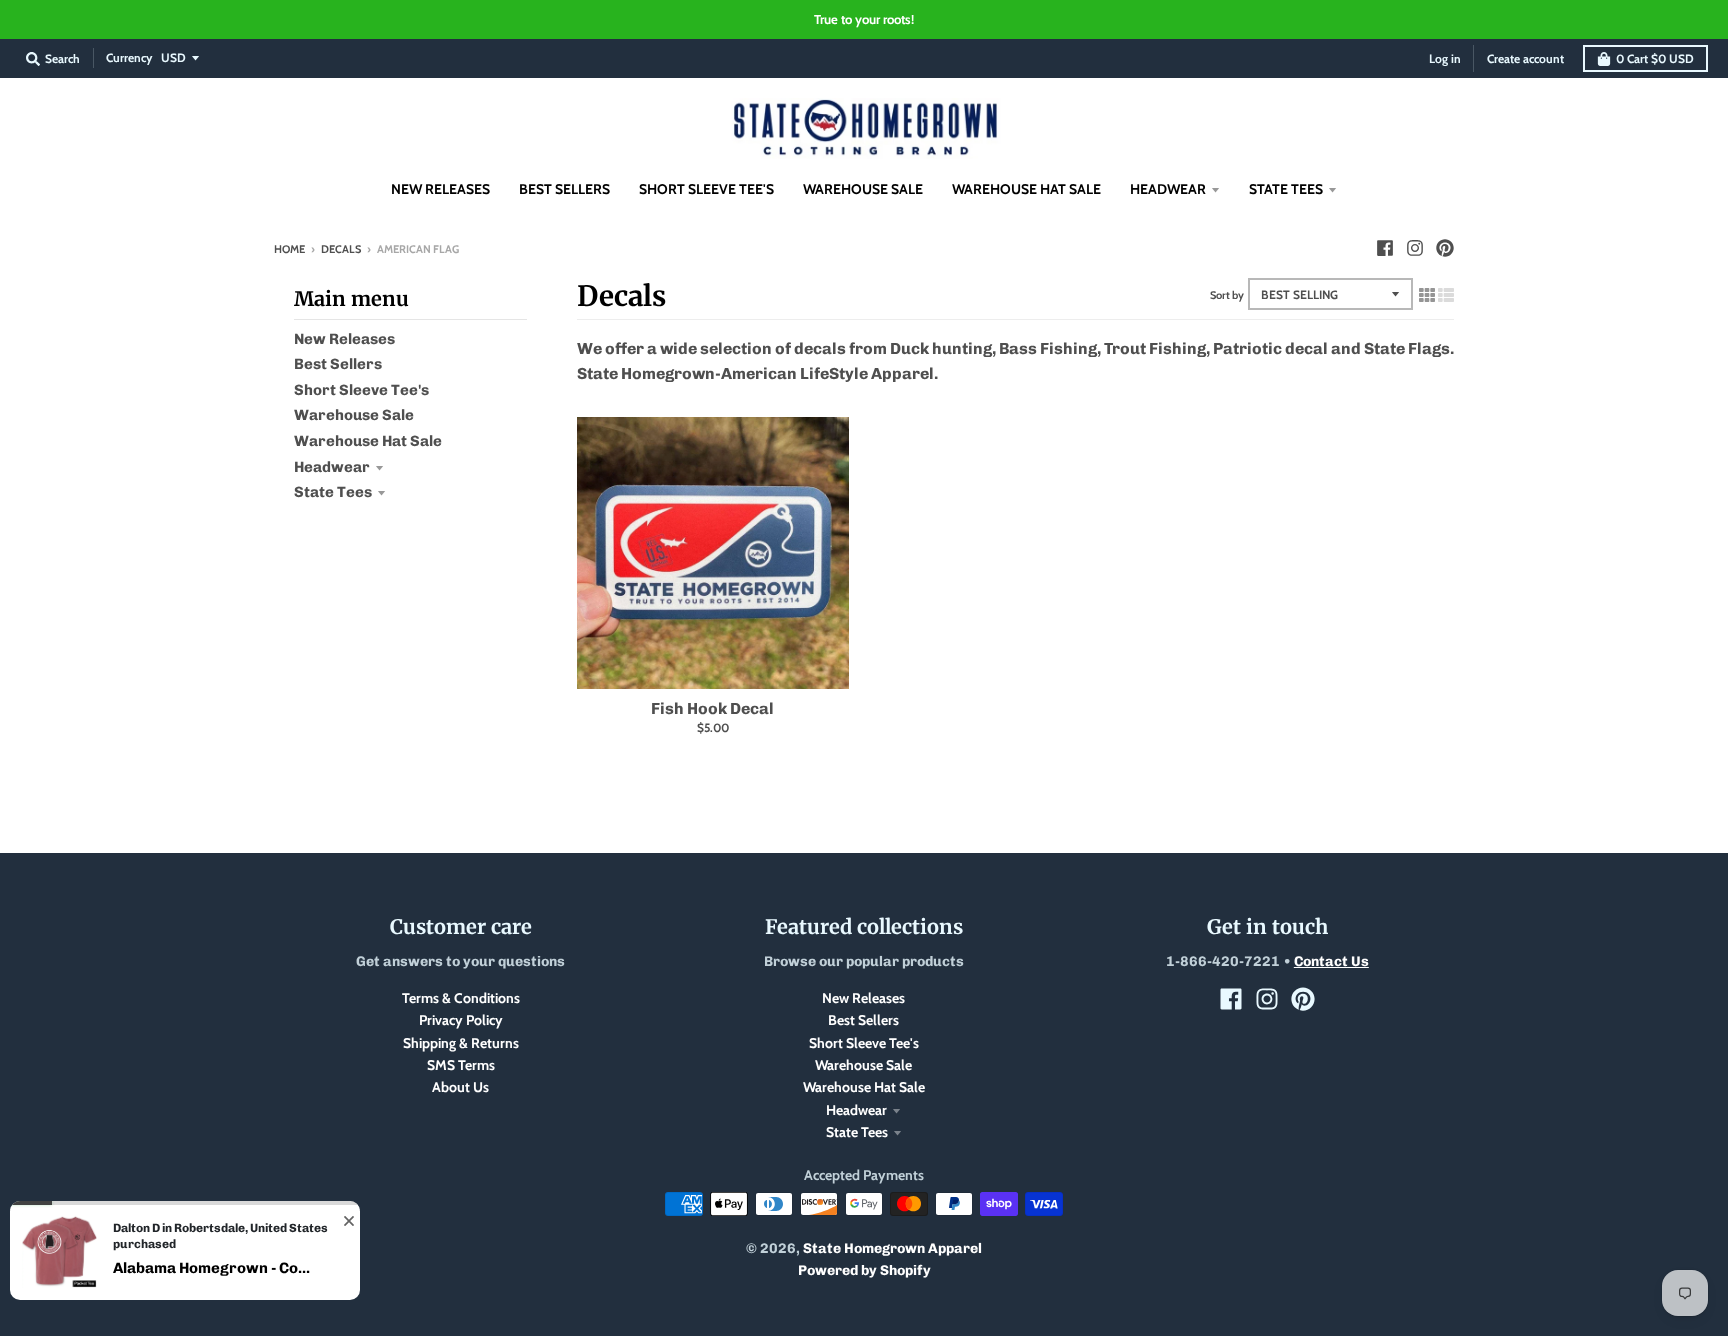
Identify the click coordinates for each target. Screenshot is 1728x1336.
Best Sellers (338, 364)
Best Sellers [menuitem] (564, 189)
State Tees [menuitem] (1286, 189)
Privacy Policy (461, 1020)
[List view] (1446, 295)
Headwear (332, 467)
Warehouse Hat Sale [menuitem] (1026, 189)
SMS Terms (461, 1065)
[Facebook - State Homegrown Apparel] (1385, 248)
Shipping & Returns (461, 1043)
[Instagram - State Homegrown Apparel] (1415, 248)
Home (289, 249)
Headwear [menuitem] (1168, 189)
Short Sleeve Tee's (361, 390)
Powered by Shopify (864, 1270)
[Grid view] (1427, 295)
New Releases (344, 339)
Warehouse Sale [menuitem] (863, 189)
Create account (1525, 58)
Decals (341, 249)
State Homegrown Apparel (892, 1248)
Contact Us (1331, 961)
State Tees (333, 492)
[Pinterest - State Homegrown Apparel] (1445, 248)
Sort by (1227, 295)
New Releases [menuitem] (440, 189)
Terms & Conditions (461, 998)
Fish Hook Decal (712, 708)
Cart (1655, 58)
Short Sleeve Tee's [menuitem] (706, 189)
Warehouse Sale (354, 415)
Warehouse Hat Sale (368, 441)
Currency (129, 57)
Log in (1445, 58)
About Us (460, 1087)
